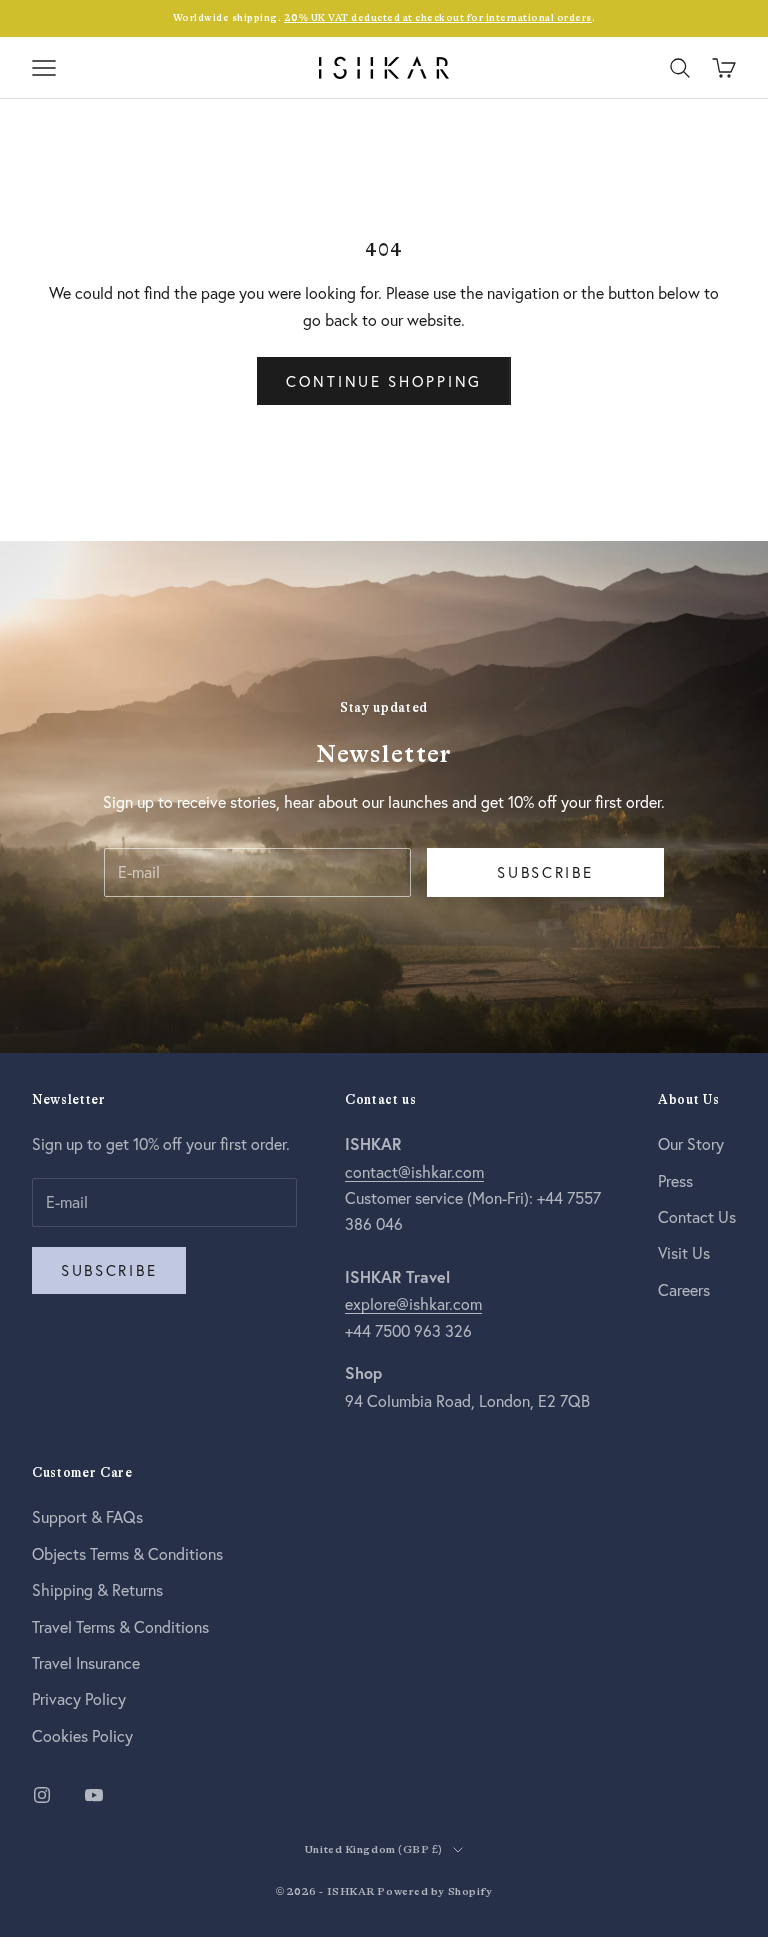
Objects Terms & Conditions (127, 1553)
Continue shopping (384, 381)
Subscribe (545, 872)
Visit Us (684, 1252)
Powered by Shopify (434, 1891)
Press (675, 1180)
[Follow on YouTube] (94, 1795)
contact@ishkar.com (414, 1171)
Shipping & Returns (97, 1589)
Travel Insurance (86, 1662)
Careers (684, 1289)
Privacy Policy (79, 1698)
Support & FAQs (87, 1516)
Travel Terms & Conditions (120, 1626)
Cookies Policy (82, 1735)
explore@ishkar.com (413, 1303)
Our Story (691, 1143)
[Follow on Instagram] (42, 1795)
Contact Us (697, 1216)
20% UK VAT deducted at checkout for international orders (438, 17)
